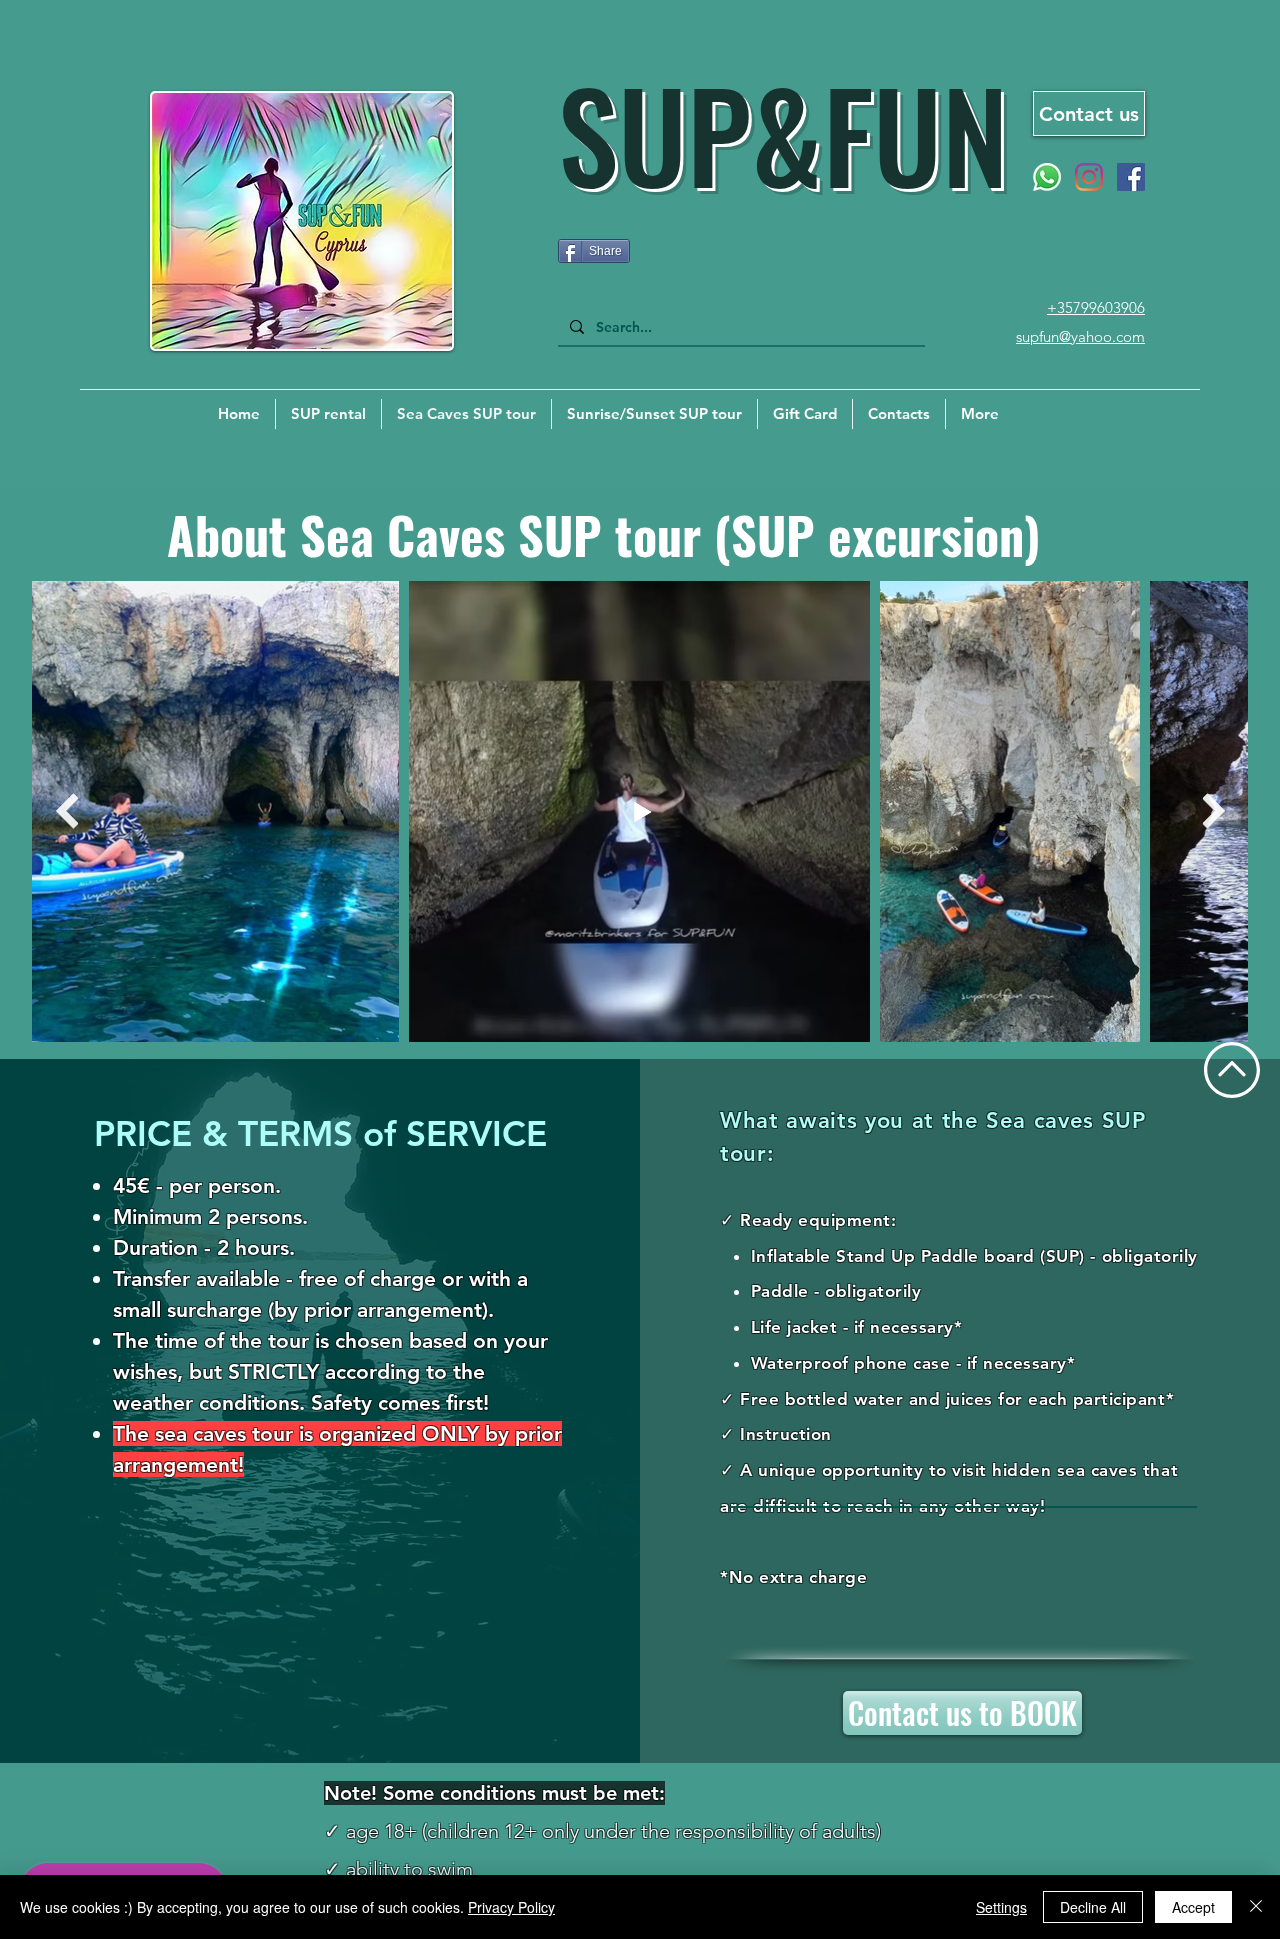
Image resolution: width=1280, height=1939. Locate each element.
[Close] (1256, 1907)
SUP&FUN (783, 132)
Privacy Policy (511, 1907)
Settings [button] (1001, 1907)
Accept (1193, 1907)
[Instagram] (1089, 177)
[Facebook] (1131, 177)
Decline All (1093, 1907)
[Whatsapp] (1047, 177)
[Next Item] (1213, 811)
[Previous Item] (66, 811)
